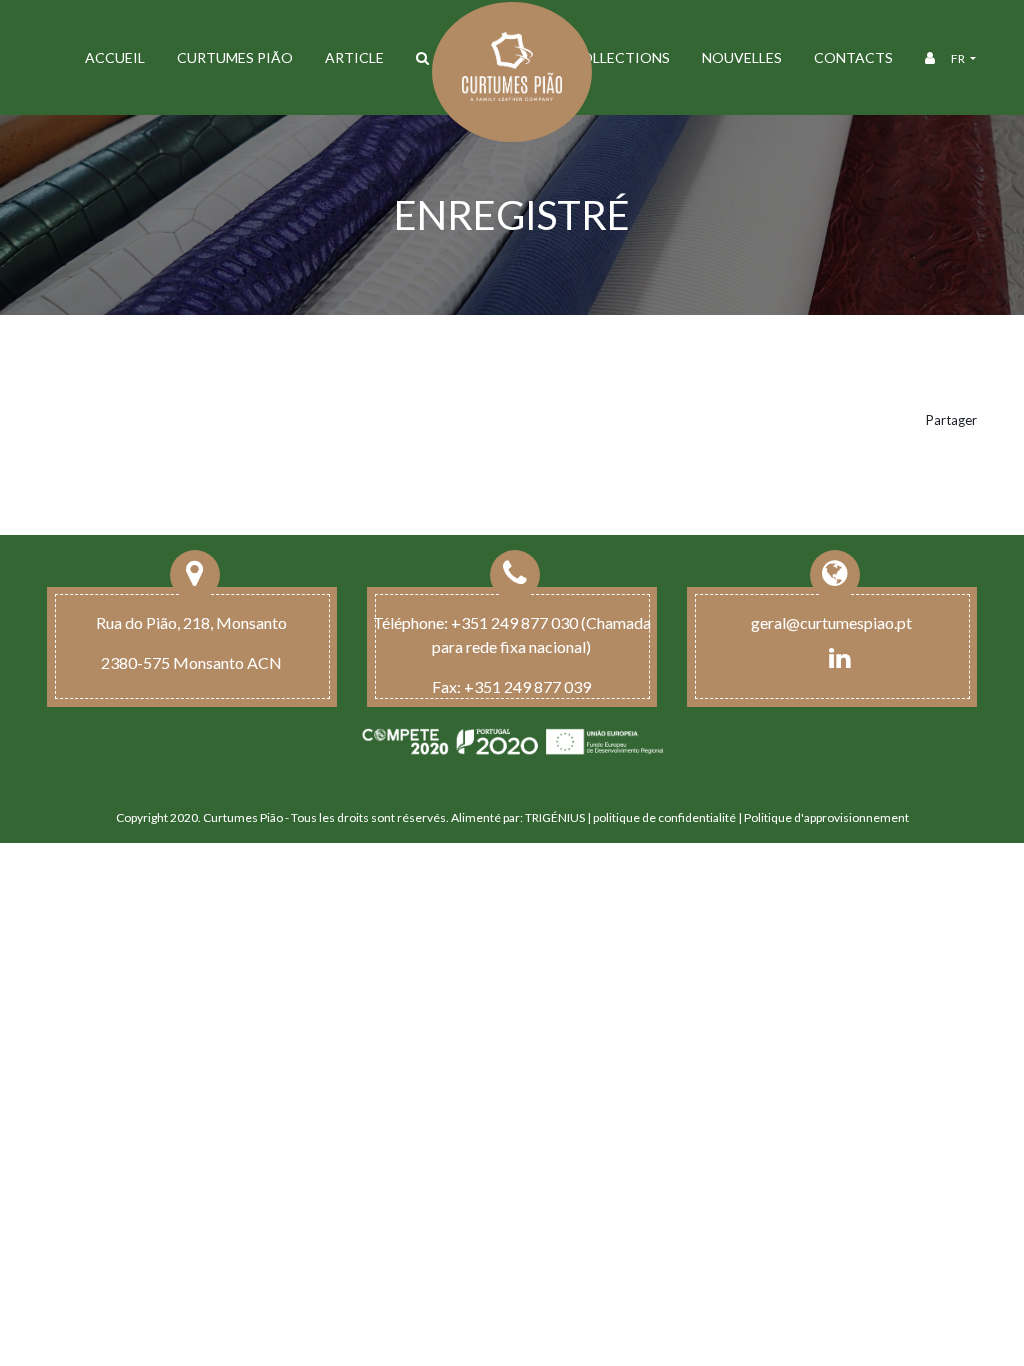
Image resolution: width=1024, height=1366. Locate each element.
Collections (620, 57)
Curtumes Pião (235, 57)
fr (959, 58)
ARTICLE (354, 57)
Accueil (115, 57)
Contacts (853, 57)
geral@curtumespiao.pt (831, 622)
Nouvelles (742, 57)
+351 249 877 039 (527, 686)
